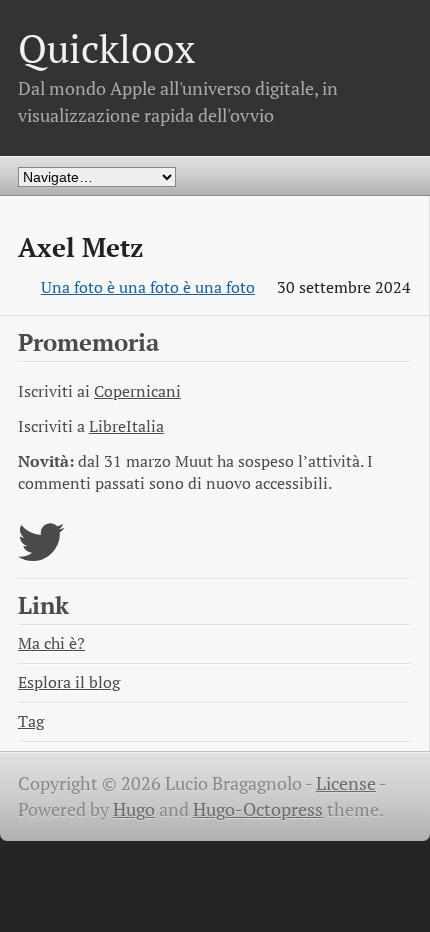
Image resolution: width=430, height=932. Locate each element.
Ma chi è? (51, 643)
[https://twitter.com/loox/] (41, 554)
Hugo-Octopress (258, 809)
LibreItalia (126, 426)
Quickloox (106, 48)
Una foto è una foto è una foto (148, 287)
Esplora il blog (69, 682)
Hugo (134, 809)
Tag (31, 721)
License (346, 783)
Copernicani (137, 391)
